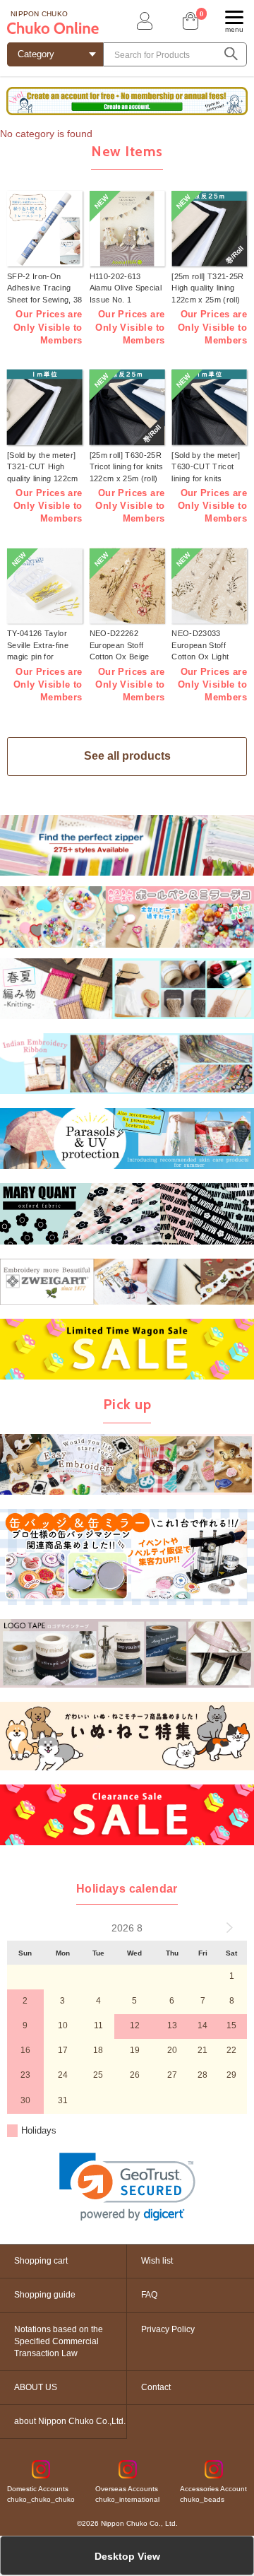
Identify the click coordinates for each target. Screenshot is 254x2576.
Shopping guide (45, 2295)
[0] (189, 21)
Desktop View (127, 2556)
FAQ (149, 2295)
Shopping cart (41, 2261)
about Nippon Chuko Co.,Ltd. (70, 2421)
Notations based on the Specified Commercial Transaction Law (59, 2341)
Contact (156, 2387)
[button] (127, 2187)
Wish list (157, 2261)
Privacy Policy (168, 2329)
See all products (127, 756)
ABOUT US (36, 2387)
